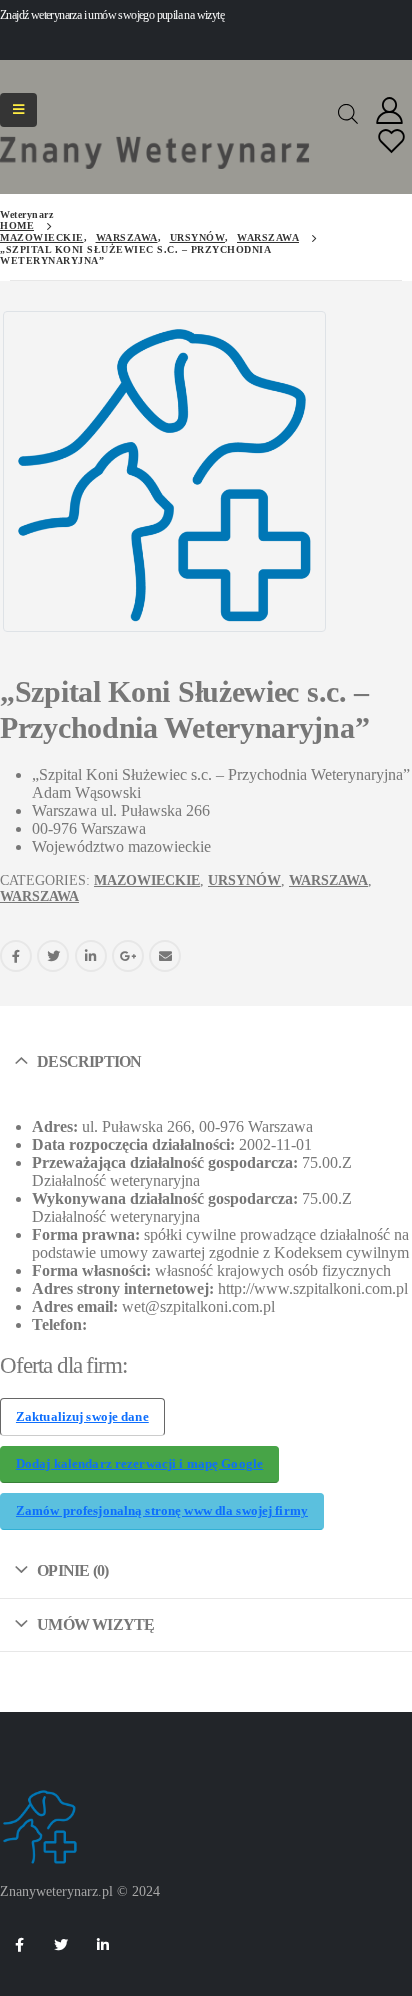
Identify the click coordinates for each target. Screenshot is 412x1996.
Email (165, 956)
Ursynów (244, 880)
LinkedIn (91, 956)
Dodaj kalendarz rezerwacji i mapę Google (139, 1464)
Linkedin (103, 1945)
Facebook (16, 956)
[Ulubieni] (392, 142)
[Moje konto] (390, 111)
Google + (128, 956)
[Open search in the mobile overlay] (348, 112)
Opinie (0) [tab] (72, 1570)
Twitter (53, 956)
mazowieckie (147, 880)
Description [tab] (89, 1061)
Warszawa (328, 880)
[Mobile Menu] (18, 110)
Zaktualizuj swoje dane (82, 1417)
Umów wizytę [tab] (95, 1624)
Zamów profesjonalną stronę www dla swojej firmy (162, 1511)
